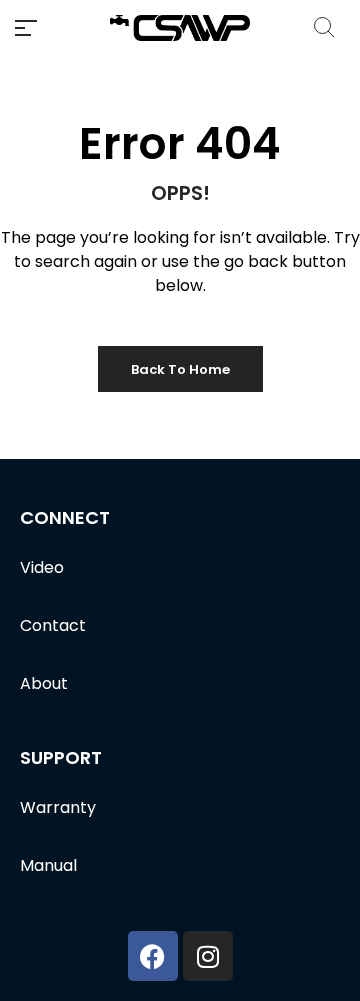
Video (42, 567)
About (44, 683)
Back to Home (180, 369)
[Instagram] (208, 956)
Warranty (58, 807)
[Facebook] (153, 956)
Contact (53, 625)
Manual (48, 865)
